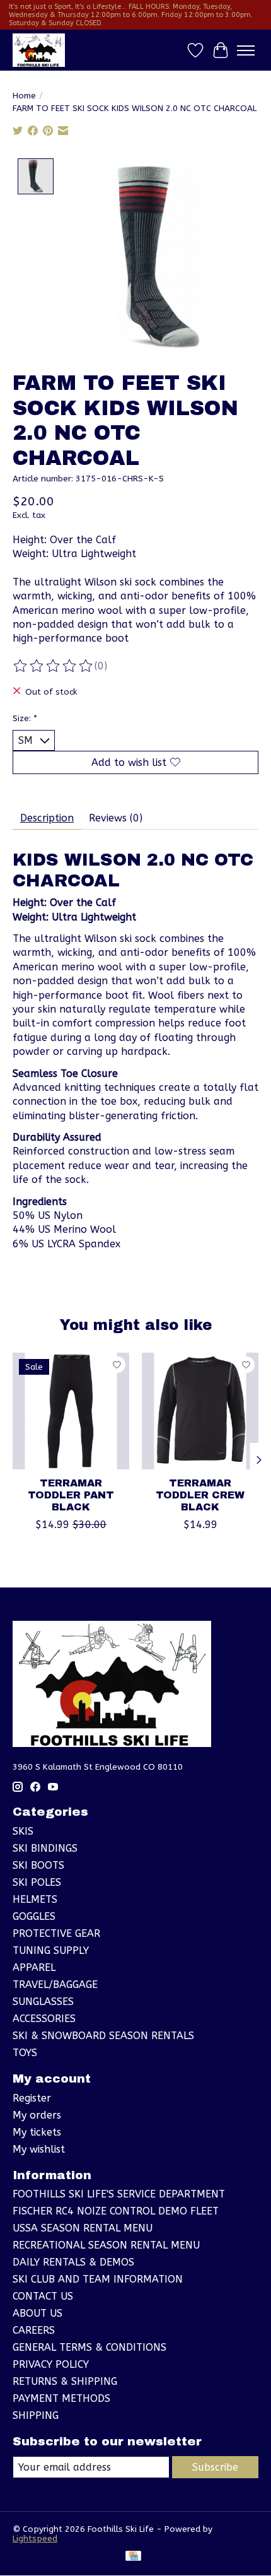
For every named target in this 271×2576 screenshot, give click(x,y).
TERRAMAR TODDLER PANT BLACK (71, 1495)
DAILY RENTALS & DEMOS (73, 2262)
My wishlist (39, 2149)
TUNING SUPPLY (51, 1950)
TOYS (25, 2053)
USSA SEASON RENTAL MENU (83, 2228)
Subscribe (215, 2467)
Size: (25, 718)
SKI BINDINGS (45, 1848)
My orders (37, 2115)
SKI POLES (37, 1882)
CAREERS (34, 2330)
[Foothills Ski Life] (39, 50)
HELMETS (35, 1899)
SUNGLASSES (43, 2002)
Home (24, 96)
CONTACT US (43, 2296)
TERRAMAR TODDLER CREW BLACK (200, 1495)
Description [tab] (47, 818)
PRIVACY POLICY (51, 2364)
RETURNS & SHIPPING (65, 2381)
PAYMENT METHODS (61, 2398)
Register (32, 2098)
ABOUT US (37, 2313)
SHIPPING (36, 2415)
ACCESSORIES (44, 2019)
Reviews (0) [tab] (116, 818)
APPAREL (34, 1967)
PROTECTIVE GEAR (56, 1933)
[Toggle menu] (246, 50)
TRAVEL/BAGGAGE (55, 1985)
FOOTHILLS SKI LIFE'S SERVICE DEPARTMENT (119, 2194)
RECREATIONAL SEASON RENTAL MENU (106, 2245)
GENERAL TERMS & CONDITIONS (89, 2347)
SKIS (23, 1831)
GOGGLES (34, 1916)
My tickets (37, 2132)
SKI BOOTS (38, 1865)
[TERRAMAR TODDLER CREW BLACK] (200, 1411)
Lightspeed (35, 2538)
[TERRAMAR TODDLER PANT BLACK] (71, 1411)
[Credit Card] (133, 2557)
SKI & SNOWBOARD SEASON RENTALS (103, 2036)
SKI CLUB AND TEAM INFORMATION (98, 2279)
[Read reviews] (54, 666)
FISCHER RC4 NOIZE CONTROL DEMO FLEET (116, 2211)
